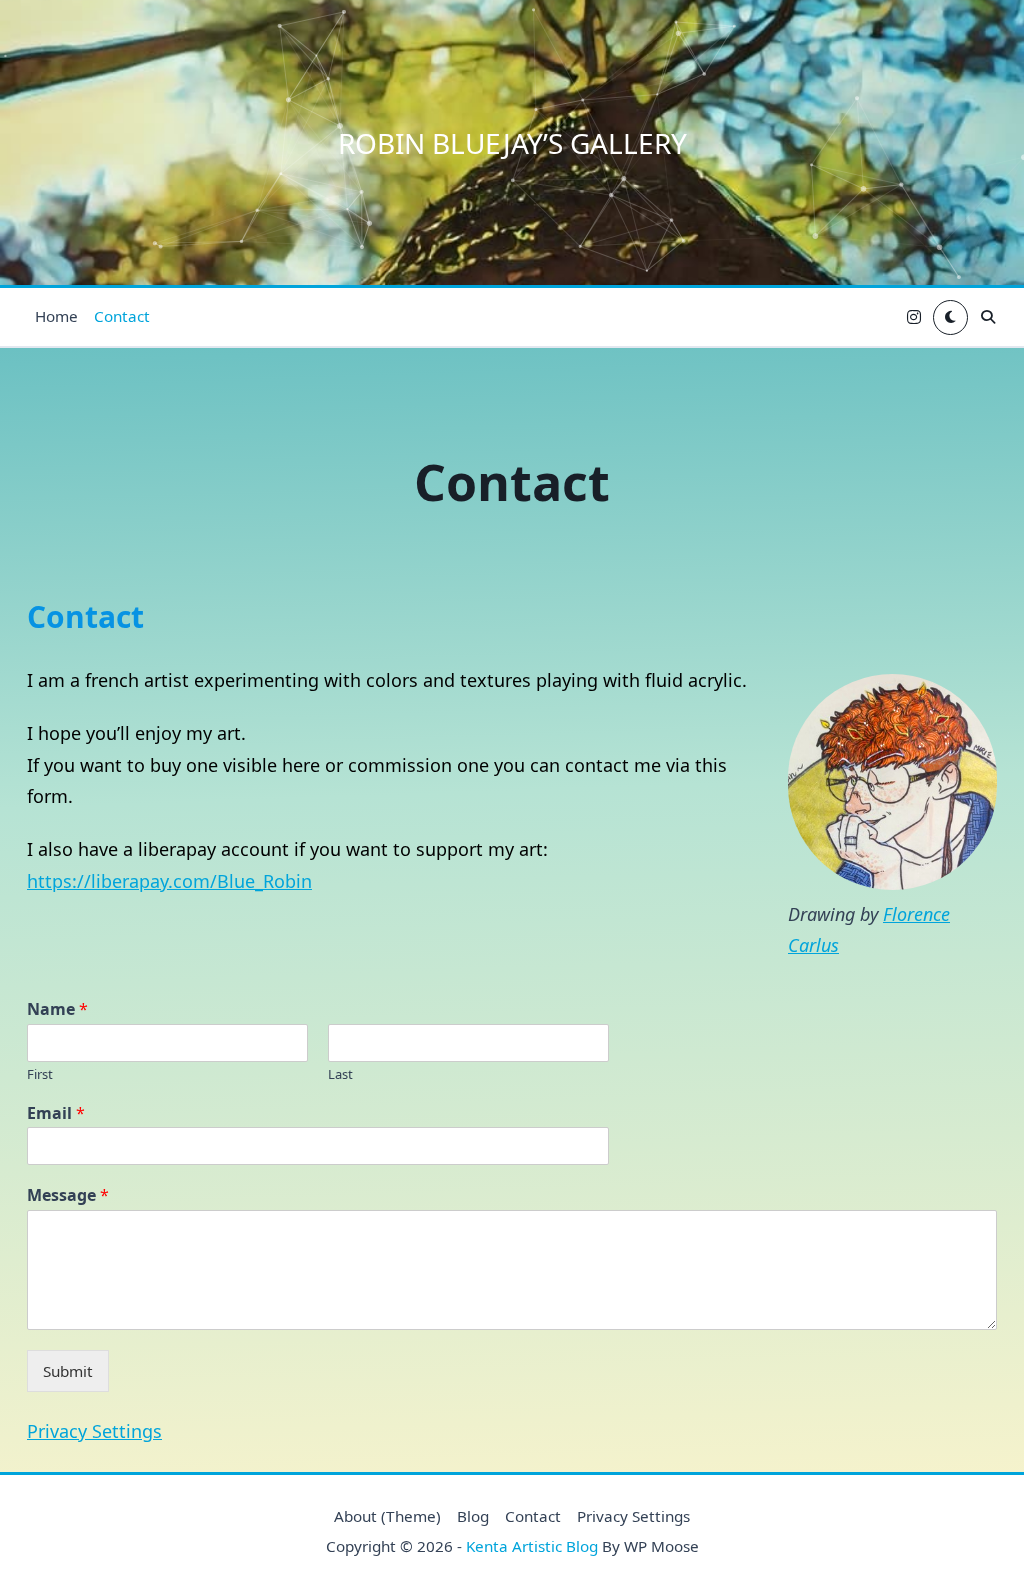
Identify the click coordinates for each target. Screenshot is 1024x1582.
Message (68, 1195)
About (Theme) (387, 1516)
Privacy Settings (94, 1431)
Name (57, 1009)
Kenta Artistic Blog (532, 1546)
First (40, 1074)
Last (340, 1074)
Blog (473, 1516)
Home (56, 316)
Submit (68, 1371)
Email (56, 1113)
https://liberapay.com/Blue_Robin (169, 881)
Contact (122, 316)
